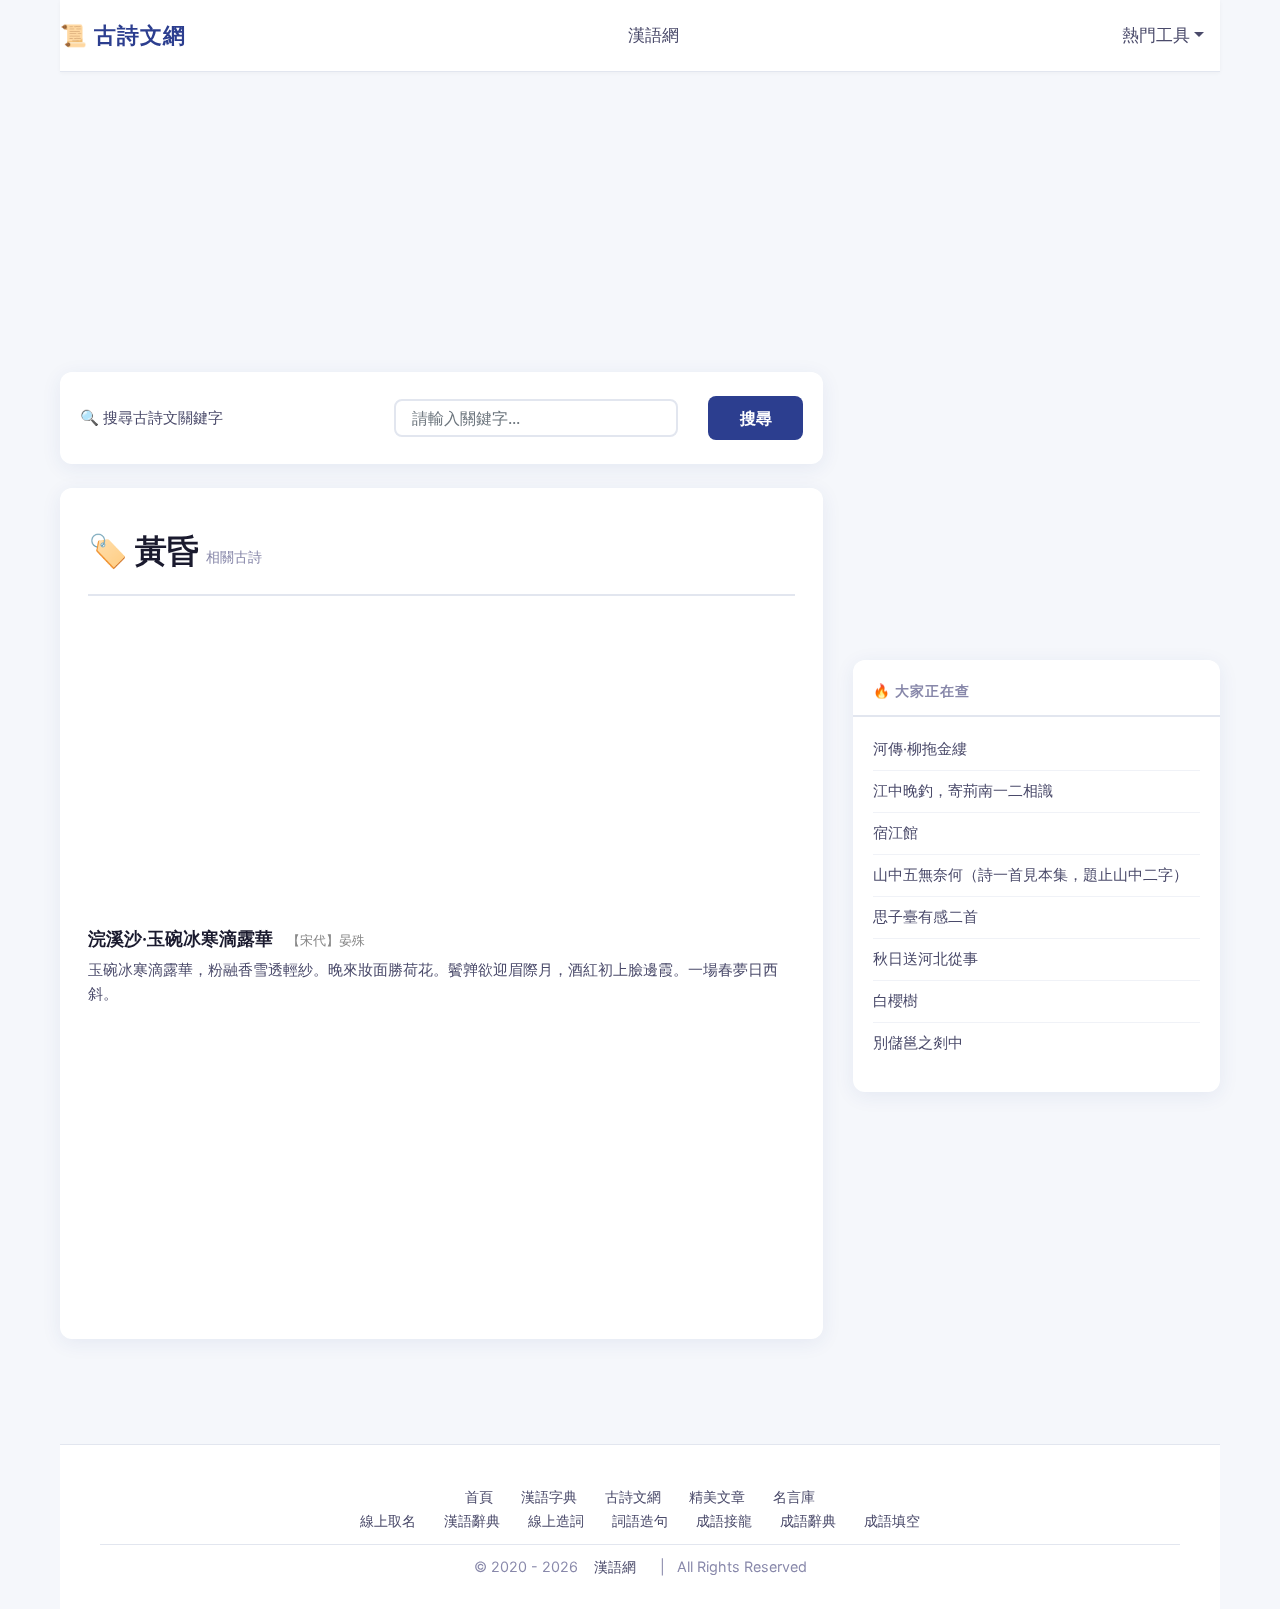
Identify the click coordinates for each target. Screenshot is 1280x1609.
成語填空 (892, 1520)
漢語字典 (549, 1496)
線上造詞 (556, 1520)
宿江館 (895, 833)
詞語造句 (640, 1520)
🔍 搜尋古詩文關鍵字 (151, 417)
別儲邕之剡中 (918, 1043)
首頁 (479, 1496)
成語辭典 (808, 1520)
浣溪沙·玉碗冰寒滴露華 (180, 938)
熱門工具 (1156, 35)
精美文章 (717, 1496)
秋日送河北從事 (925, 959)
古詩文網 (633, 1496)
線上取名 (388, 1520)
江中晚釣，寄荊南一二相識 (963, 791)
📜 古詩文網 (123, 35)
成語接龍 (724, 1520)
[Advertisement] (660, 222)
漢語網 (653, 35)
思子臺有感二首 (925, 917)
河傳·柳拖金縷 (920, 749)
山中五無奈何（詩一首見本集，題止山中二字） (1030, 875)
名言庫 (794, 1496)
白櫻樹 (895, 1001)
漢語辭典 (472, 1520)
